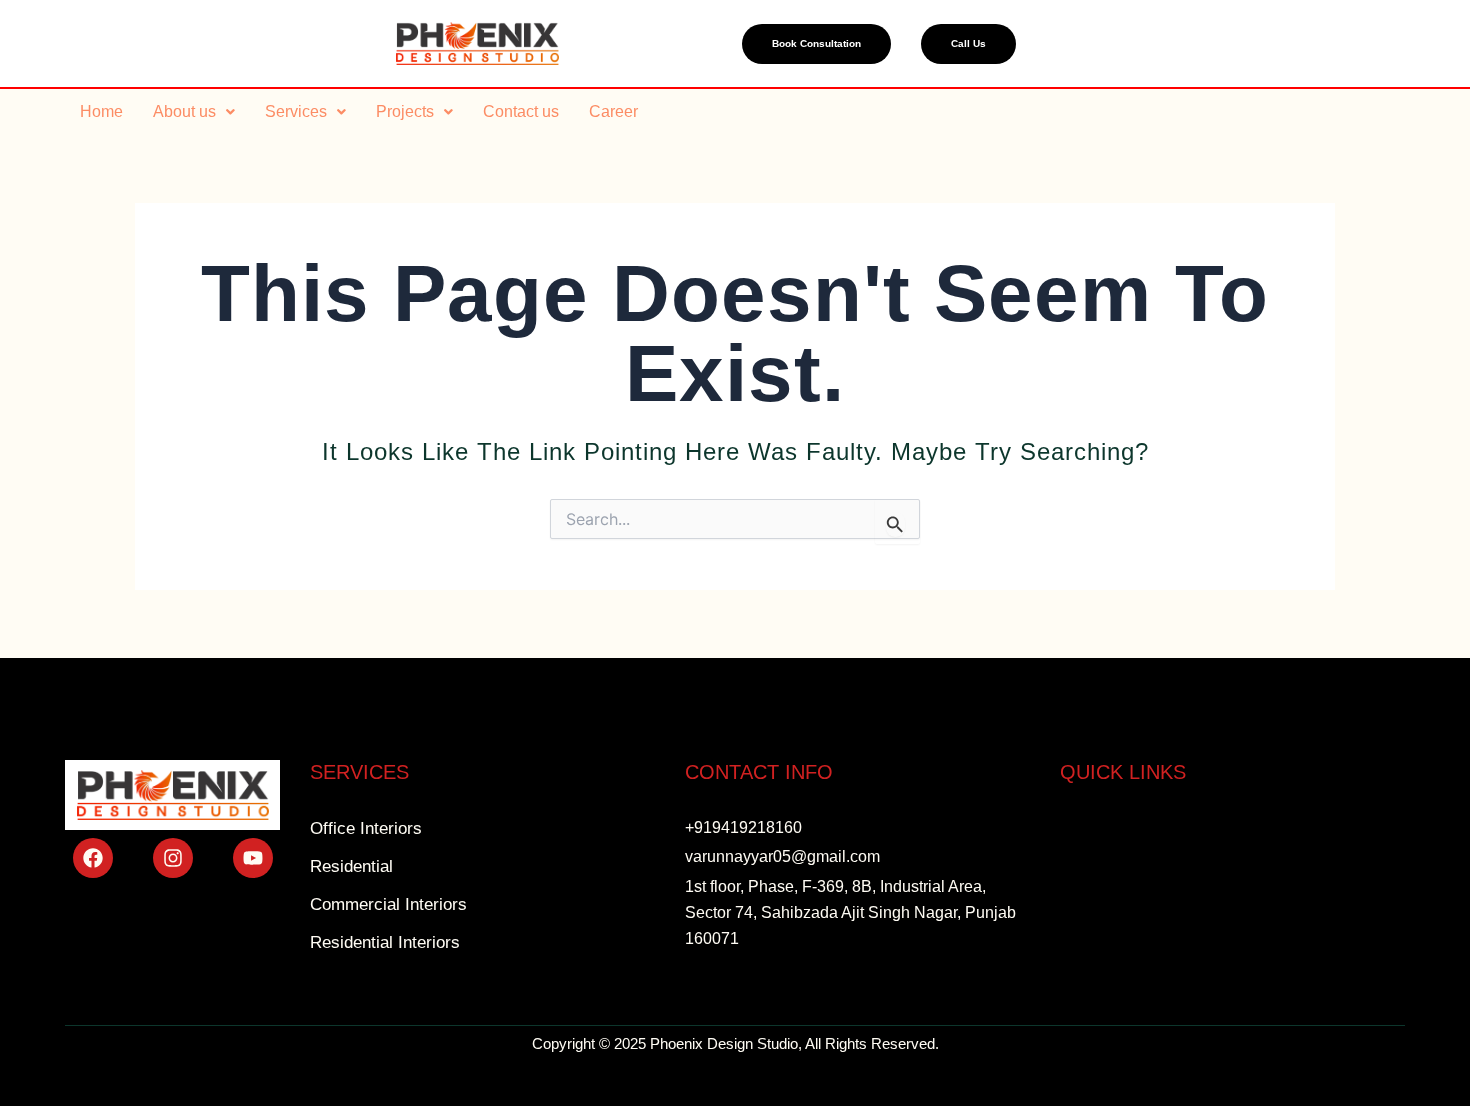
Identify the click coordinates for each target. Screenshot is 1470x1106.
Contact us (521, 111)
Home (101, 111)
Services (296, 111)
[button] (194, 112)
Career (613, 111)
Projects (405, 111)
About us (184, 111)
